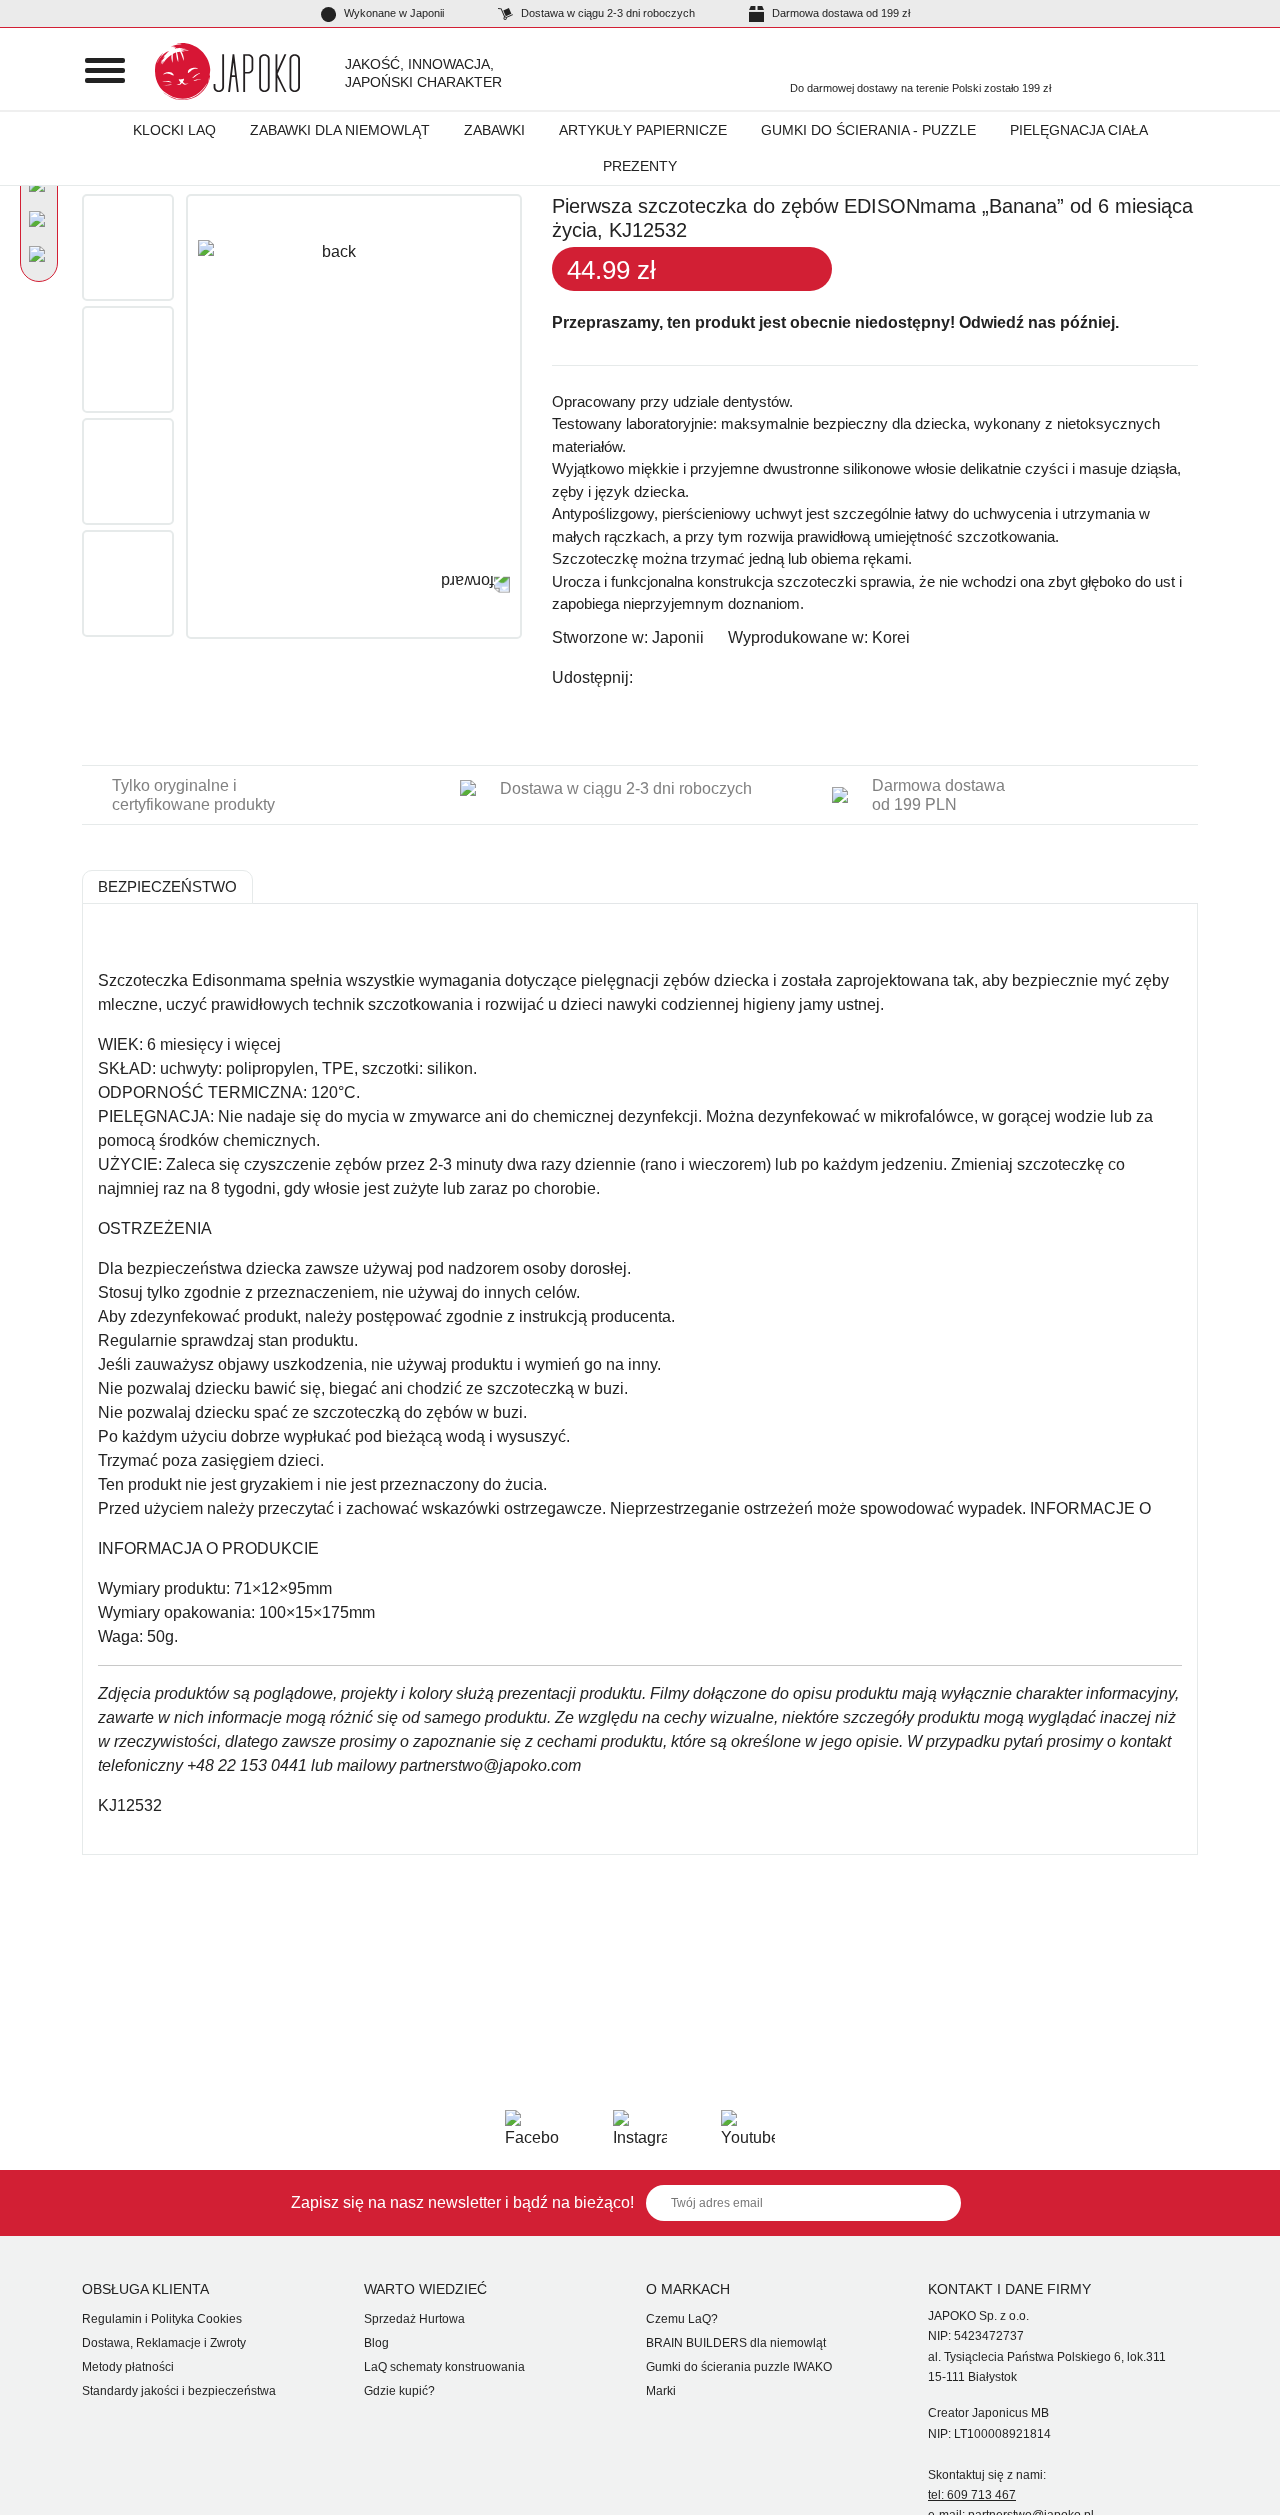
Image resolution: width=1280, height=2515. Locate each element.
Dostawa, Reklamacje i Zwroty (164, 2343)
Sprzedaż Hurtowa (414, 2319)
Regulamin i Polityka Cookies (162, 2319)
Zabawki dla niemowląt (340, 130)
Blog (376, 2343)
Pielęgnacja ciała (1079, 130)
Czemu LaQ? (682, 2319)
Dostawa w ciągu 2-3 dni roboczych (606, 13)
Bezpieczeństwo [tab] (167, 886)
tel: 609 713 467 (972, 2495)
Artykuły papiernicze (643, 130)
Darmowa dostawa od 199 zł (839, 13)
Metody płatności (128, 2367)
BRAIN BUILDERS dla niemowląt (736, 2343)
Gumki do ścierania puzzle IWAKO (739, 2367)
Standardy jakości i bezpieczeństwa (179, 2391)
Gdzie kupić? (399, 2391)
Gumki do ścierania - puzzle (868, 130)
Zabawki (494, 130)
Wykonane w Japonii (392, 13)
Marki (661, 2391)
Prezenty (640, 166)
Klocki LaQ (174, 130)
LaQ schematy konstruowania (444, 2367)
